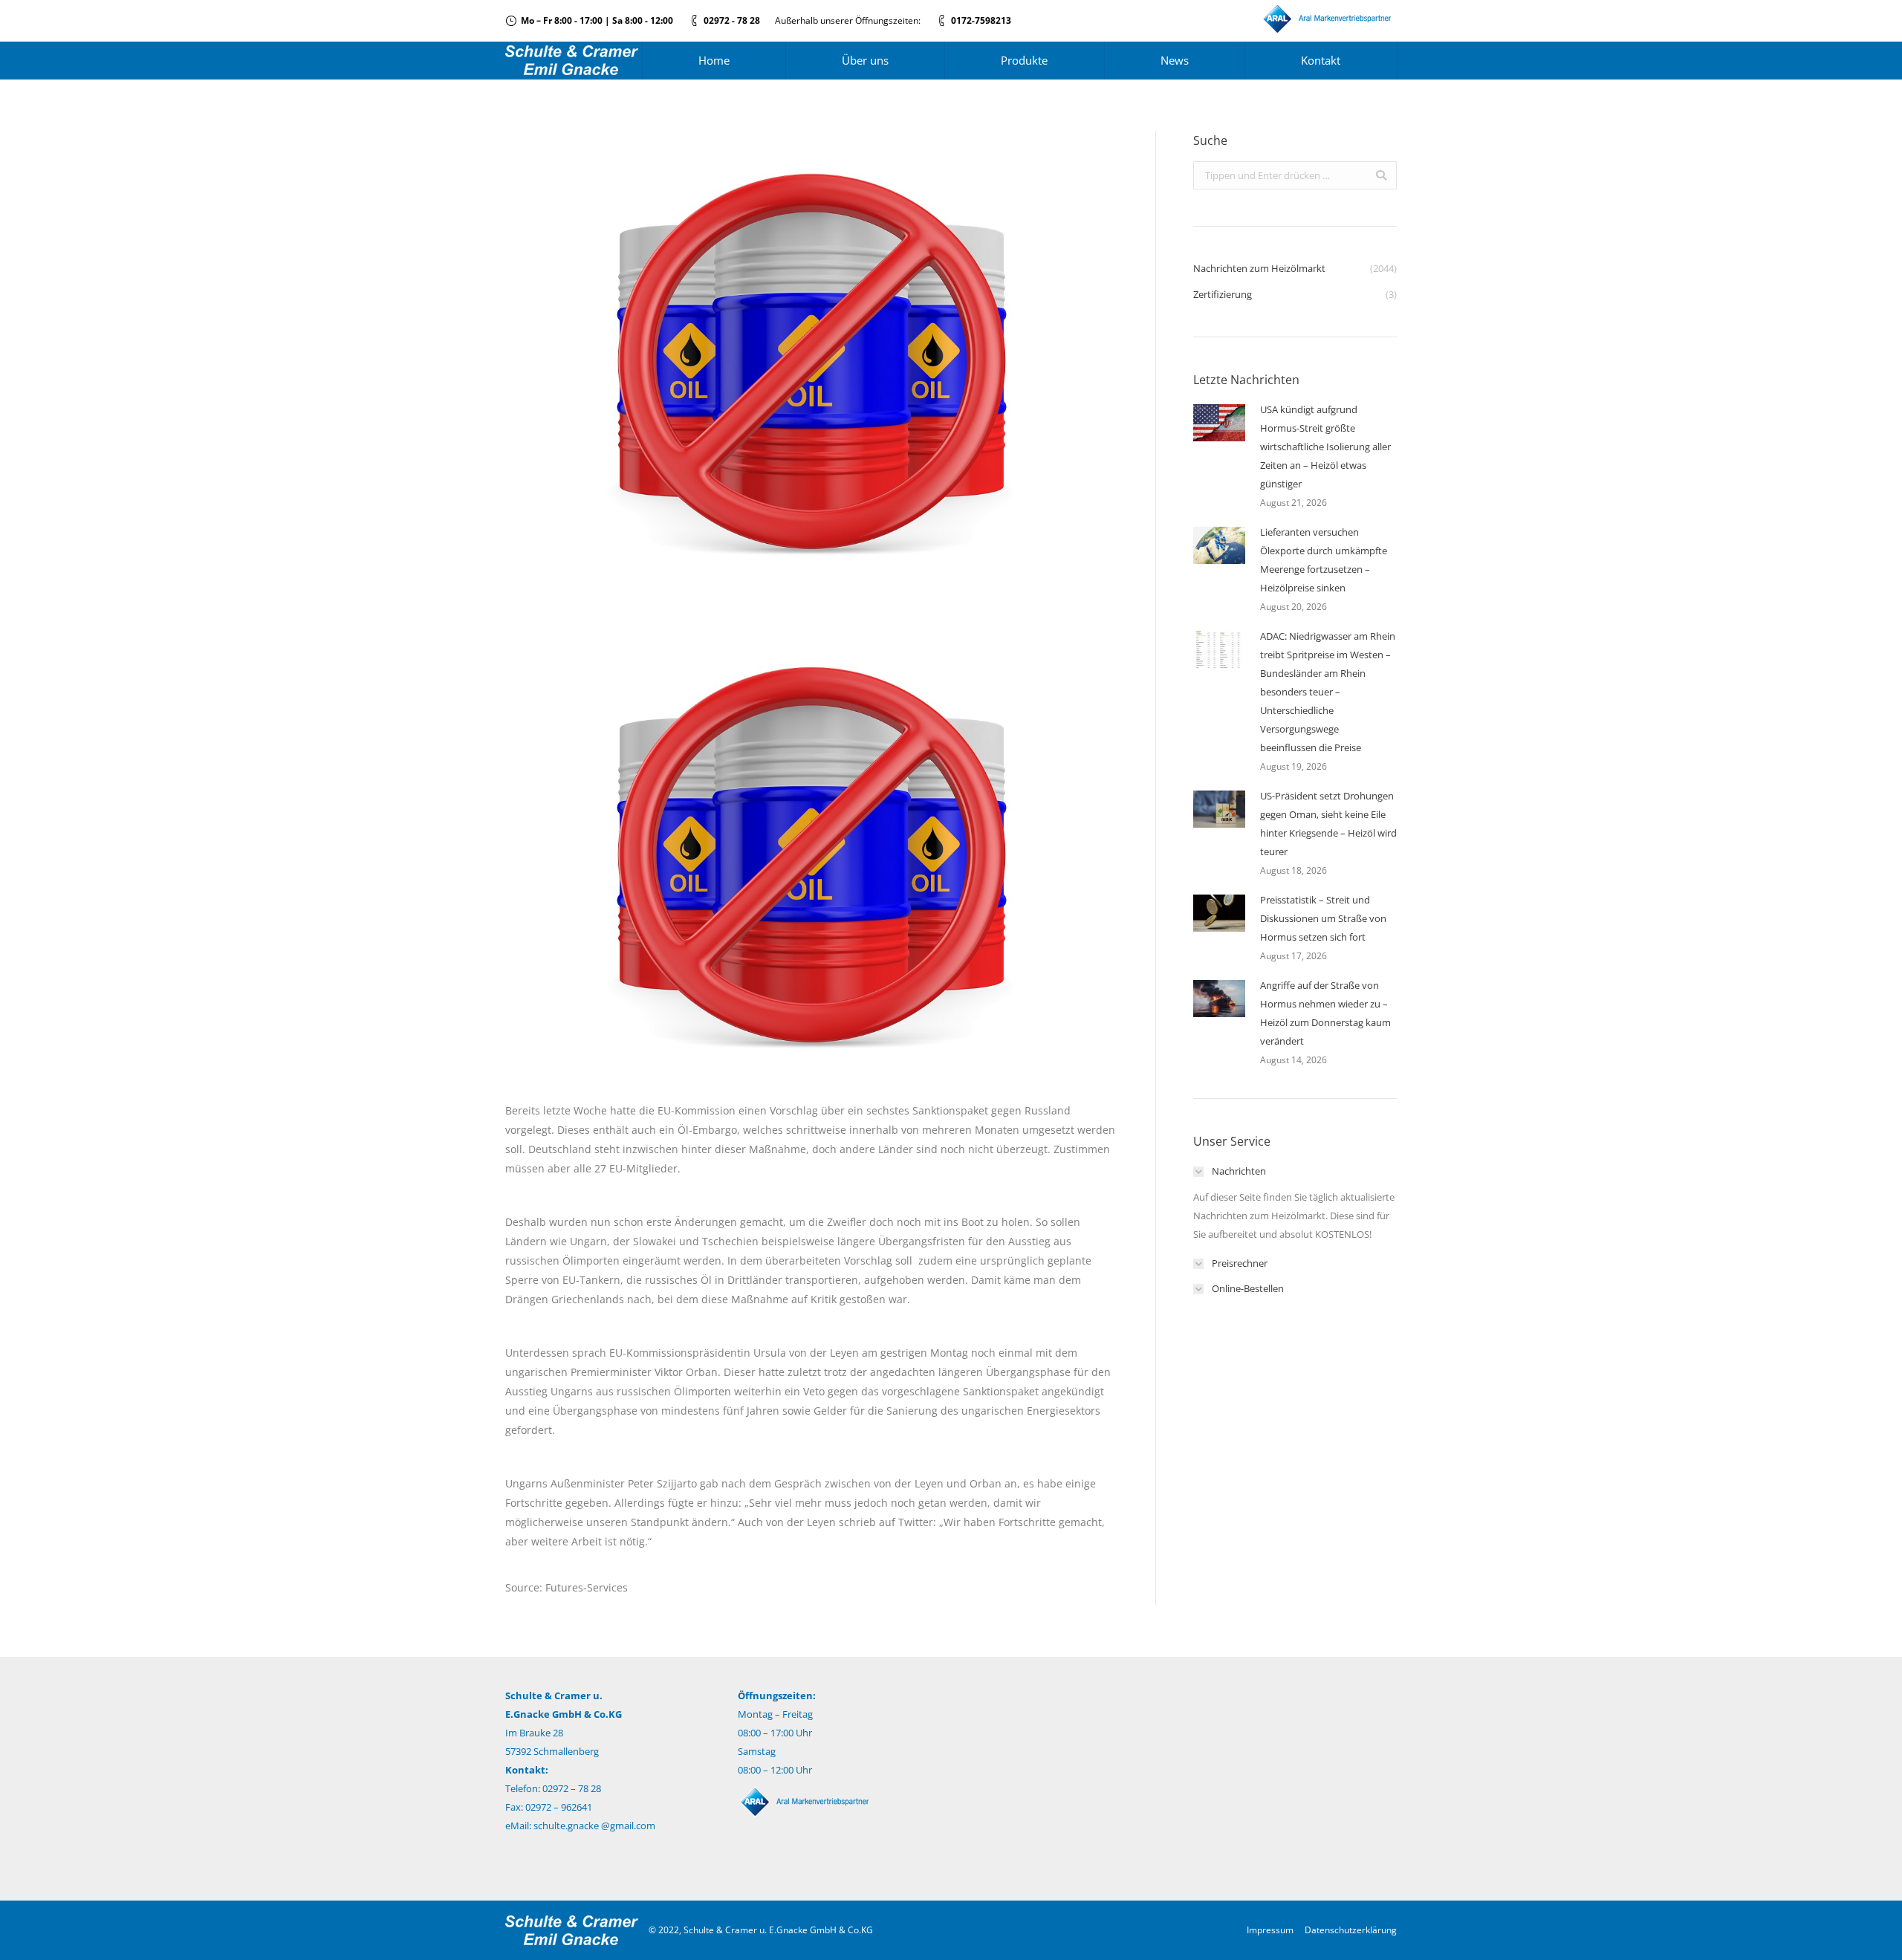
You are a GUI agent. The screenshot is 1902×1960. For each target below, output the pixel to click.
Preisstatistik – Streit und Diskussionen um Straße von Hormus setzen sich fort (1323, 918)
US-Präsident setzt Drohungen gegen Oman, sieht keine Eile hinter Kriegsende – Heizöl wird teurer (1328, 824)
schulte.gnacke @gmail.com (594, 1826)
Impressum (1270, 1930)
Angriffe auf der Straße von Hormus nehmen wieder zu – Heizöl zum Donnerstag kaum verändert (1325, 1013)
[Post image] (1219, 423)
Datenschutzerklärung (1351, 1930)
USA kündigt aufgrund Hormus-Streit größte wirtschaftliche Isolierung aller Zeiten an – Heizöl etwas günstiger (1325, 447)
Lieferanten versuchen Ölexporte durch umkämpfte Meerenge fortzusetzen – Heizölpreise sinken (1324, 560)
